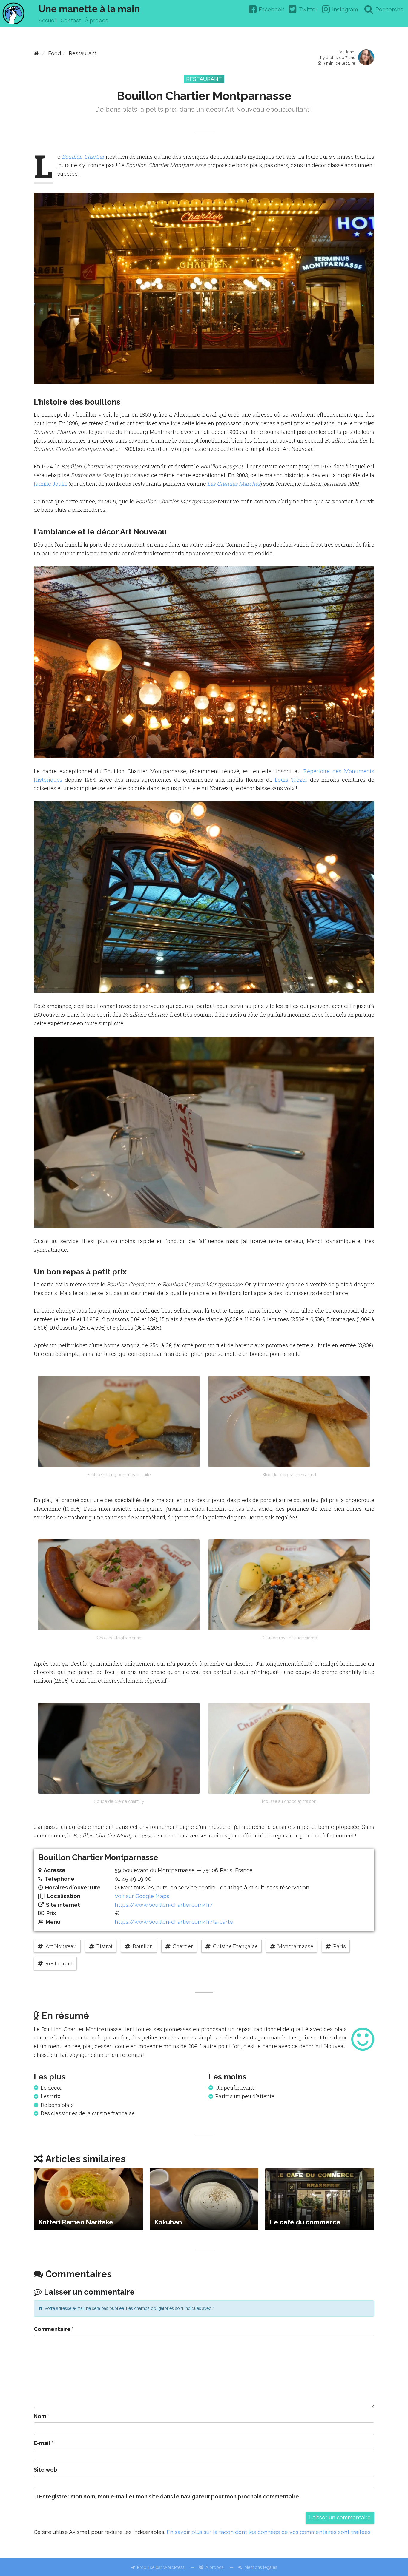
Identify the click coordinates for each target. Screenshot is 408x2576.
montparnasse (295, 1946)
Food (55, 53)
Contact (71, 20)
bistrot (105, 1946)
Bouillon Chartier (83, 157)
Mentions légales (261, 2567)
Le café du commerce (305, 2222)
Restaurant (83, 53)
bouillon (143, 1946)
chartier (183, 1946)
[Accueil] (36, 53)
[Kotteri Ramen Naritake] (88, 2199)
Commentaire (54, 2329)
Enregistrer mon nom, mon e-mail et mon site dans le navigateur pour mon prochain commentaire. (170, 2496)
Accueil (48, 20)
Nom (42, 2416)
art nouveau (61, 1946)
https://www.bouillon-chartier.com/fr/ (164, 1905)
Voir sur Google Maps (142, 1896)
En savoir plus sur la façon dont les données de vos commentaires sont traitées (269, 2532)
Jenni (350, 52)
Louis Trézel (291, 780)
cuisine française (235, 1946)
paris (340, 1946)
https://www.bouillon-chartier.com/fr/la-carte (174, 1922)
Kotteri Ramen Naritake (76, 2222)
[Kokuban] (204, 2199)
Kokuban (168, 2222)
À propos (96, 20)
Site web (46, 2470)
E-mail (44, 2443)
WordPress (174, 2567)
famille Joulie (51, 484)
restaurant (59, 1963)
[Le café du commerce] (320, 2199)
